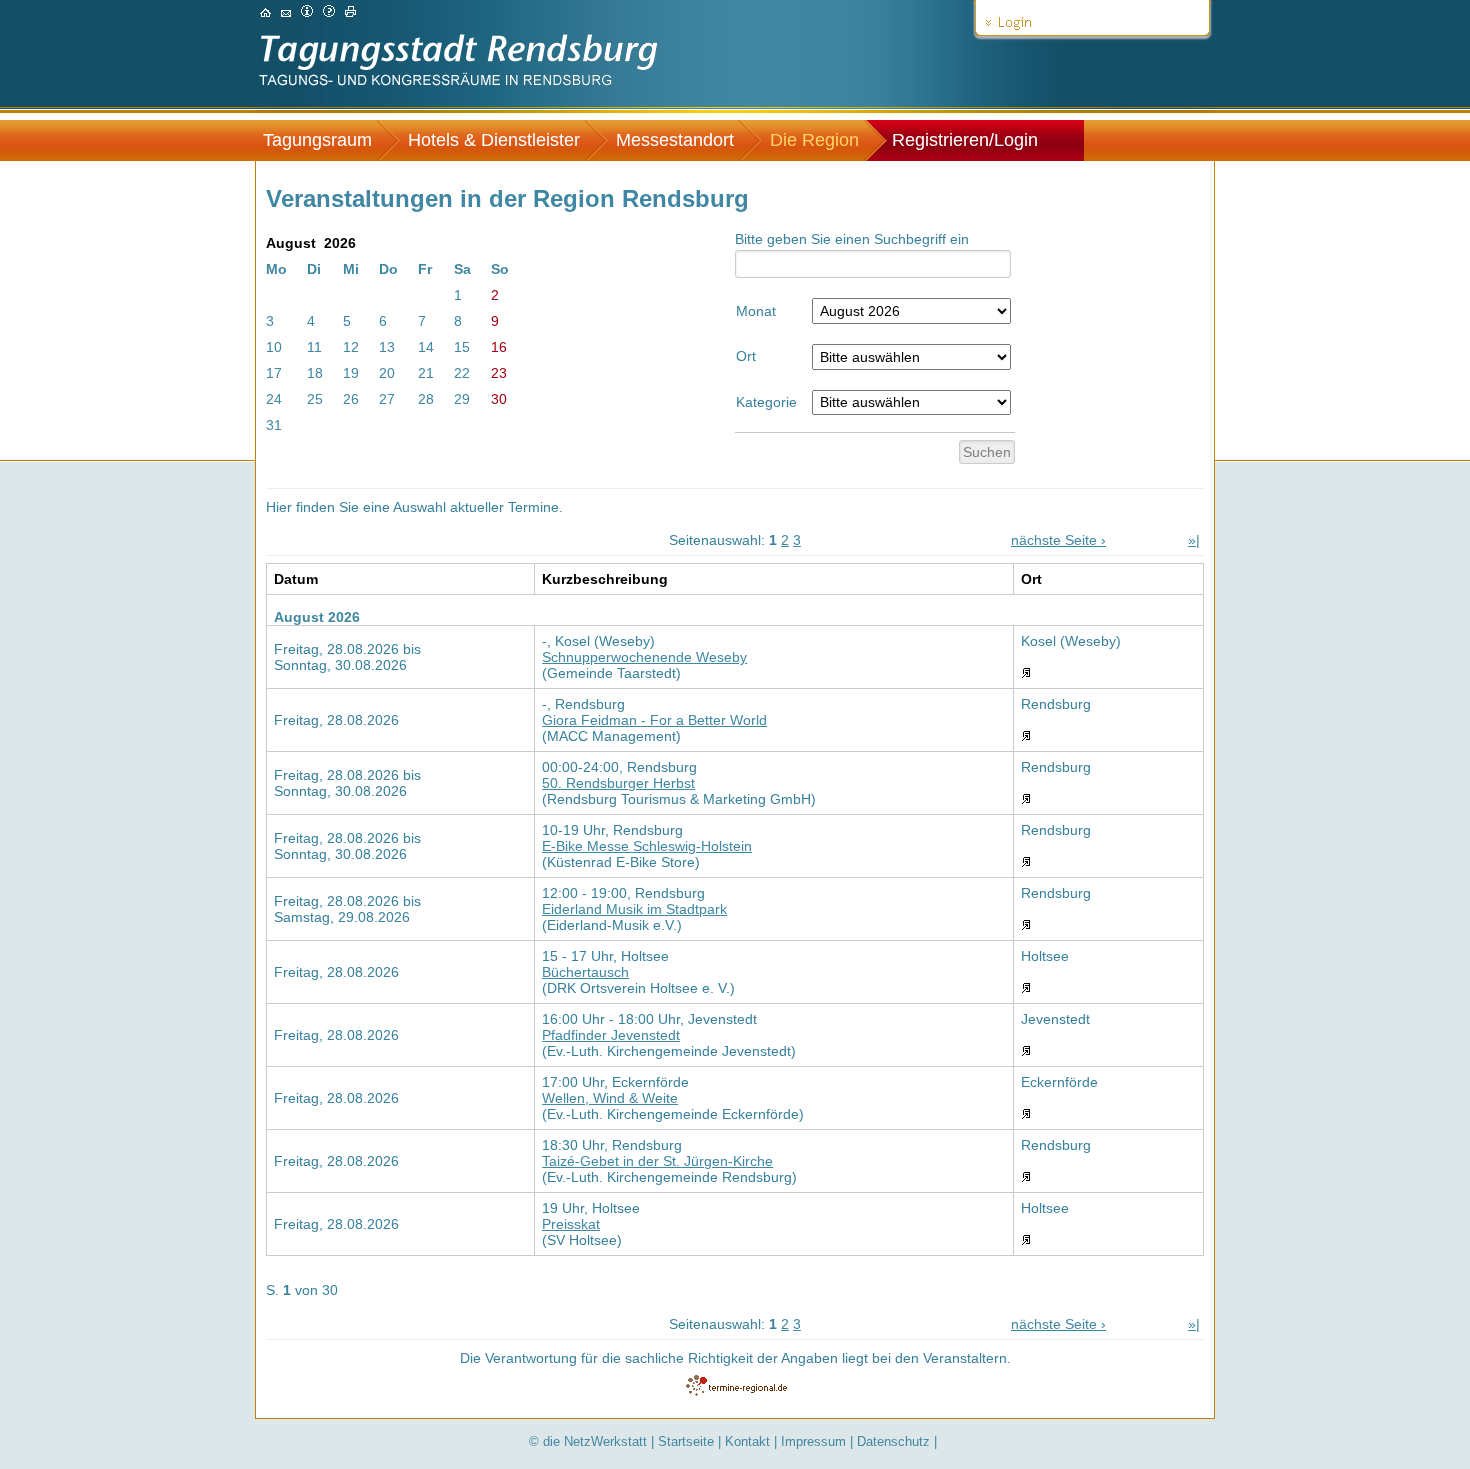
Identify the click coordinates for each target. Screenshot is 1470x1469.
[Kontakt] (286, 11)
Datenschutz (893, 1441)
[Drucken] (350, 11)
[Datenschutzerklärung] (329, 11)
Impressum (813, 1441)
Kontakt (747, 1441)
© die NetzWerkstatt (588, 1441)
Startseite (686, 1441)
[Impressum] (307, 11)
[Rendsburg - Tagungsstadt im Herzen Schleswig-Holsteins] (265, 11)
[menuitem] (327, 140)
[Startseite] (459, 92)
